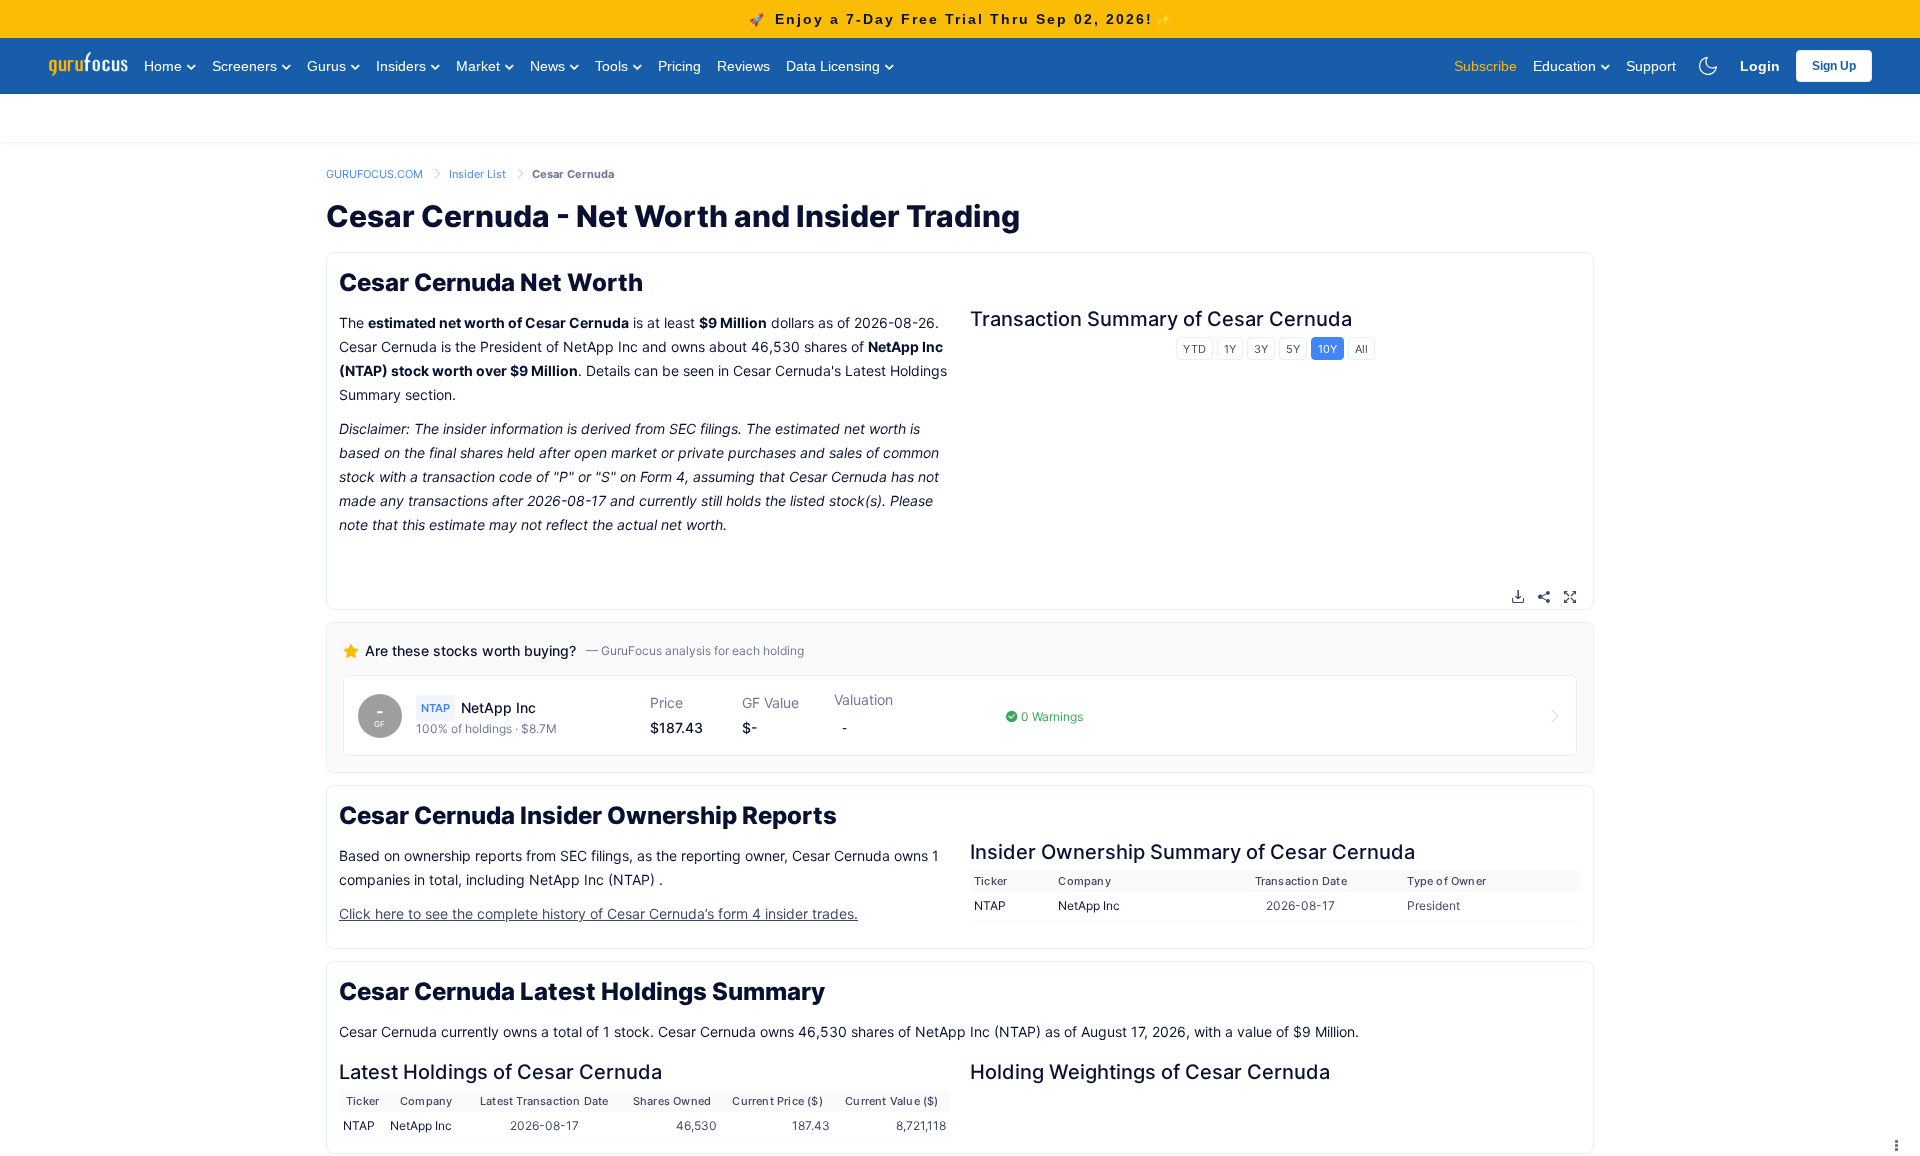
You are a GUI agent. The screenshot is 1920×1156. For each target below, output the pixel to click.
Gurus (328, 66)
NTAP (990, 905)
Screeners (246, 66)
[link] (376, 172)
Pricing (679, 66)
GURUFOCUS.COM (376, 174)
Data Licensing (835, 66)
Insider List (479, 174)
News (549, 66)
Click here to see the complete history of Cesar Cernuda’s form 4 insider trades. (598, 913)
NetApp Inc (1089, 905)
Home (165, 66)
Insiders (403, 66)
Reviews (743, 66)
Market (480, 66)
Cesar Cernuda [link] (573, 174)
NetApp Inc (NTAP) (592, 879)
